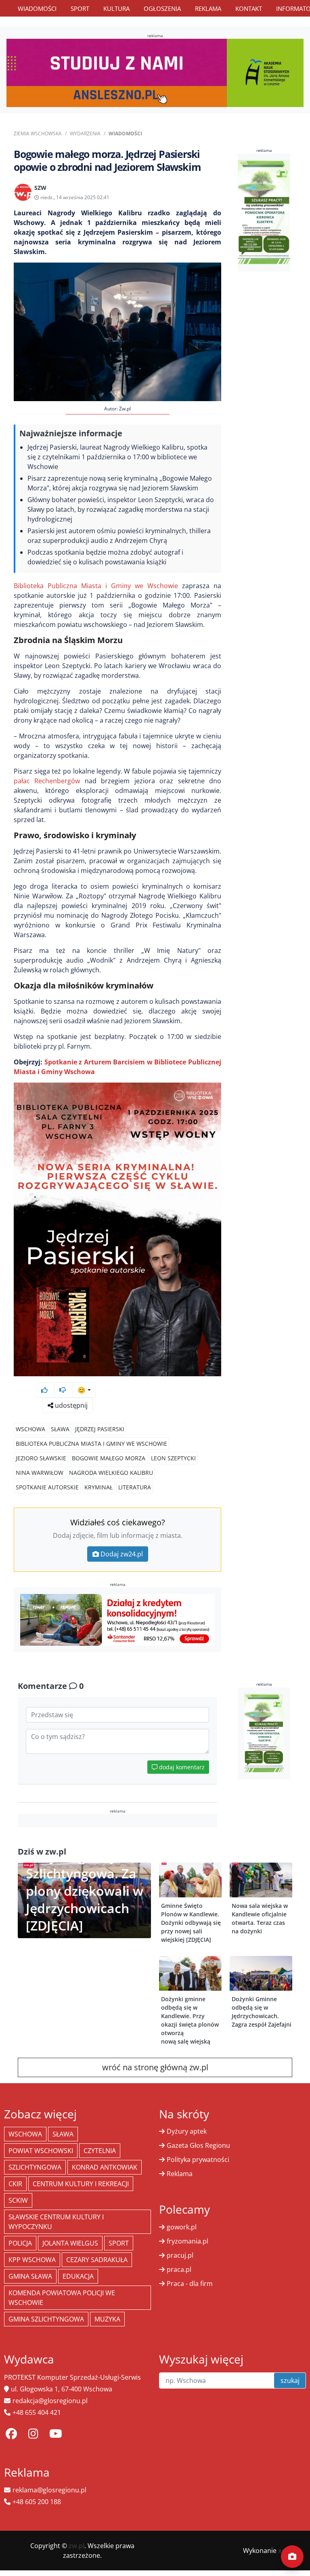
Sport (80, 8)
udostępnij (70, 1405)
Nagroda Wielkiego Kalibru (111, 1473)
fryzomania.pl (187, 2241)
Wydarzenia (85, 134)
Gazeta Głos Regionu (198, 2145)
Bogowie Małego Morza (109, 1458)
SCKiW (18, 2200)
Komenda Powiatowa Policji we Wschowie (62, 2298)
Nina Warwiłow (40, 1473)
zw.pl (76, 2546)
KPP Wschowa (32, 2260)
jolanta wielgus (70, 2243)
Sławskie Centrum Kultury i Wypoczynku (56, 2222)
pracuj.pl (180, 2255)
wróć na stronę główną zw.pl (155, 2067)
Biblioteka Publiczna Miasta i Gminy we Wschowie (96, 586)
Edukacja (78, 2276)
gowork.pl (182, 2227)
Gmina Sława (30, 2276)
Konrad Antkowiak (105, 2167)
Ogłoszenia (162, 8)
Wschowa (30, 1429)
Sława (60, 1429)
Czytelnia (100, 2151)
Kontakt (249, 8)
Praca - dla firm (190, 2284)
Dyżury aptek (187, 2131)
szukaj (290, 2380)
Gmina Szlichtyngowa (46, 2319)
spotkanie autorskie (47, 1487)
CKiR (15, 2184)
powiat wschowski (41, 2151)
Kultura (116, 8)
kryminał (98, 1487)
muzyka (107, 2319)
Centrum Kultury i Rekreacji (81, 2184)
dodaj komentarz (181, 1767)
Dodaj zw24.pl (122, 1554)
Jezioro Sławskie (41, 1458)
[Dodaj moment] (292, 2557)
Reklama (208, 8)
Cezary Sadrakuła (97, 2260)
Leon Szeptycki (173, 1458)
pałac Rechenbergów (47, 781)
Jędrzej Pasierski (100, 1429)
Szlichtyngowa (35, 2167)
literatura (135, 1487)
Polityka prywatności (198, 2160)
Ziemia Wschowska (38, 134)
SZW (40, 188)
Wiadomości (37, 8)
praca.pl (179, 2269)
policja (20, 2243)
